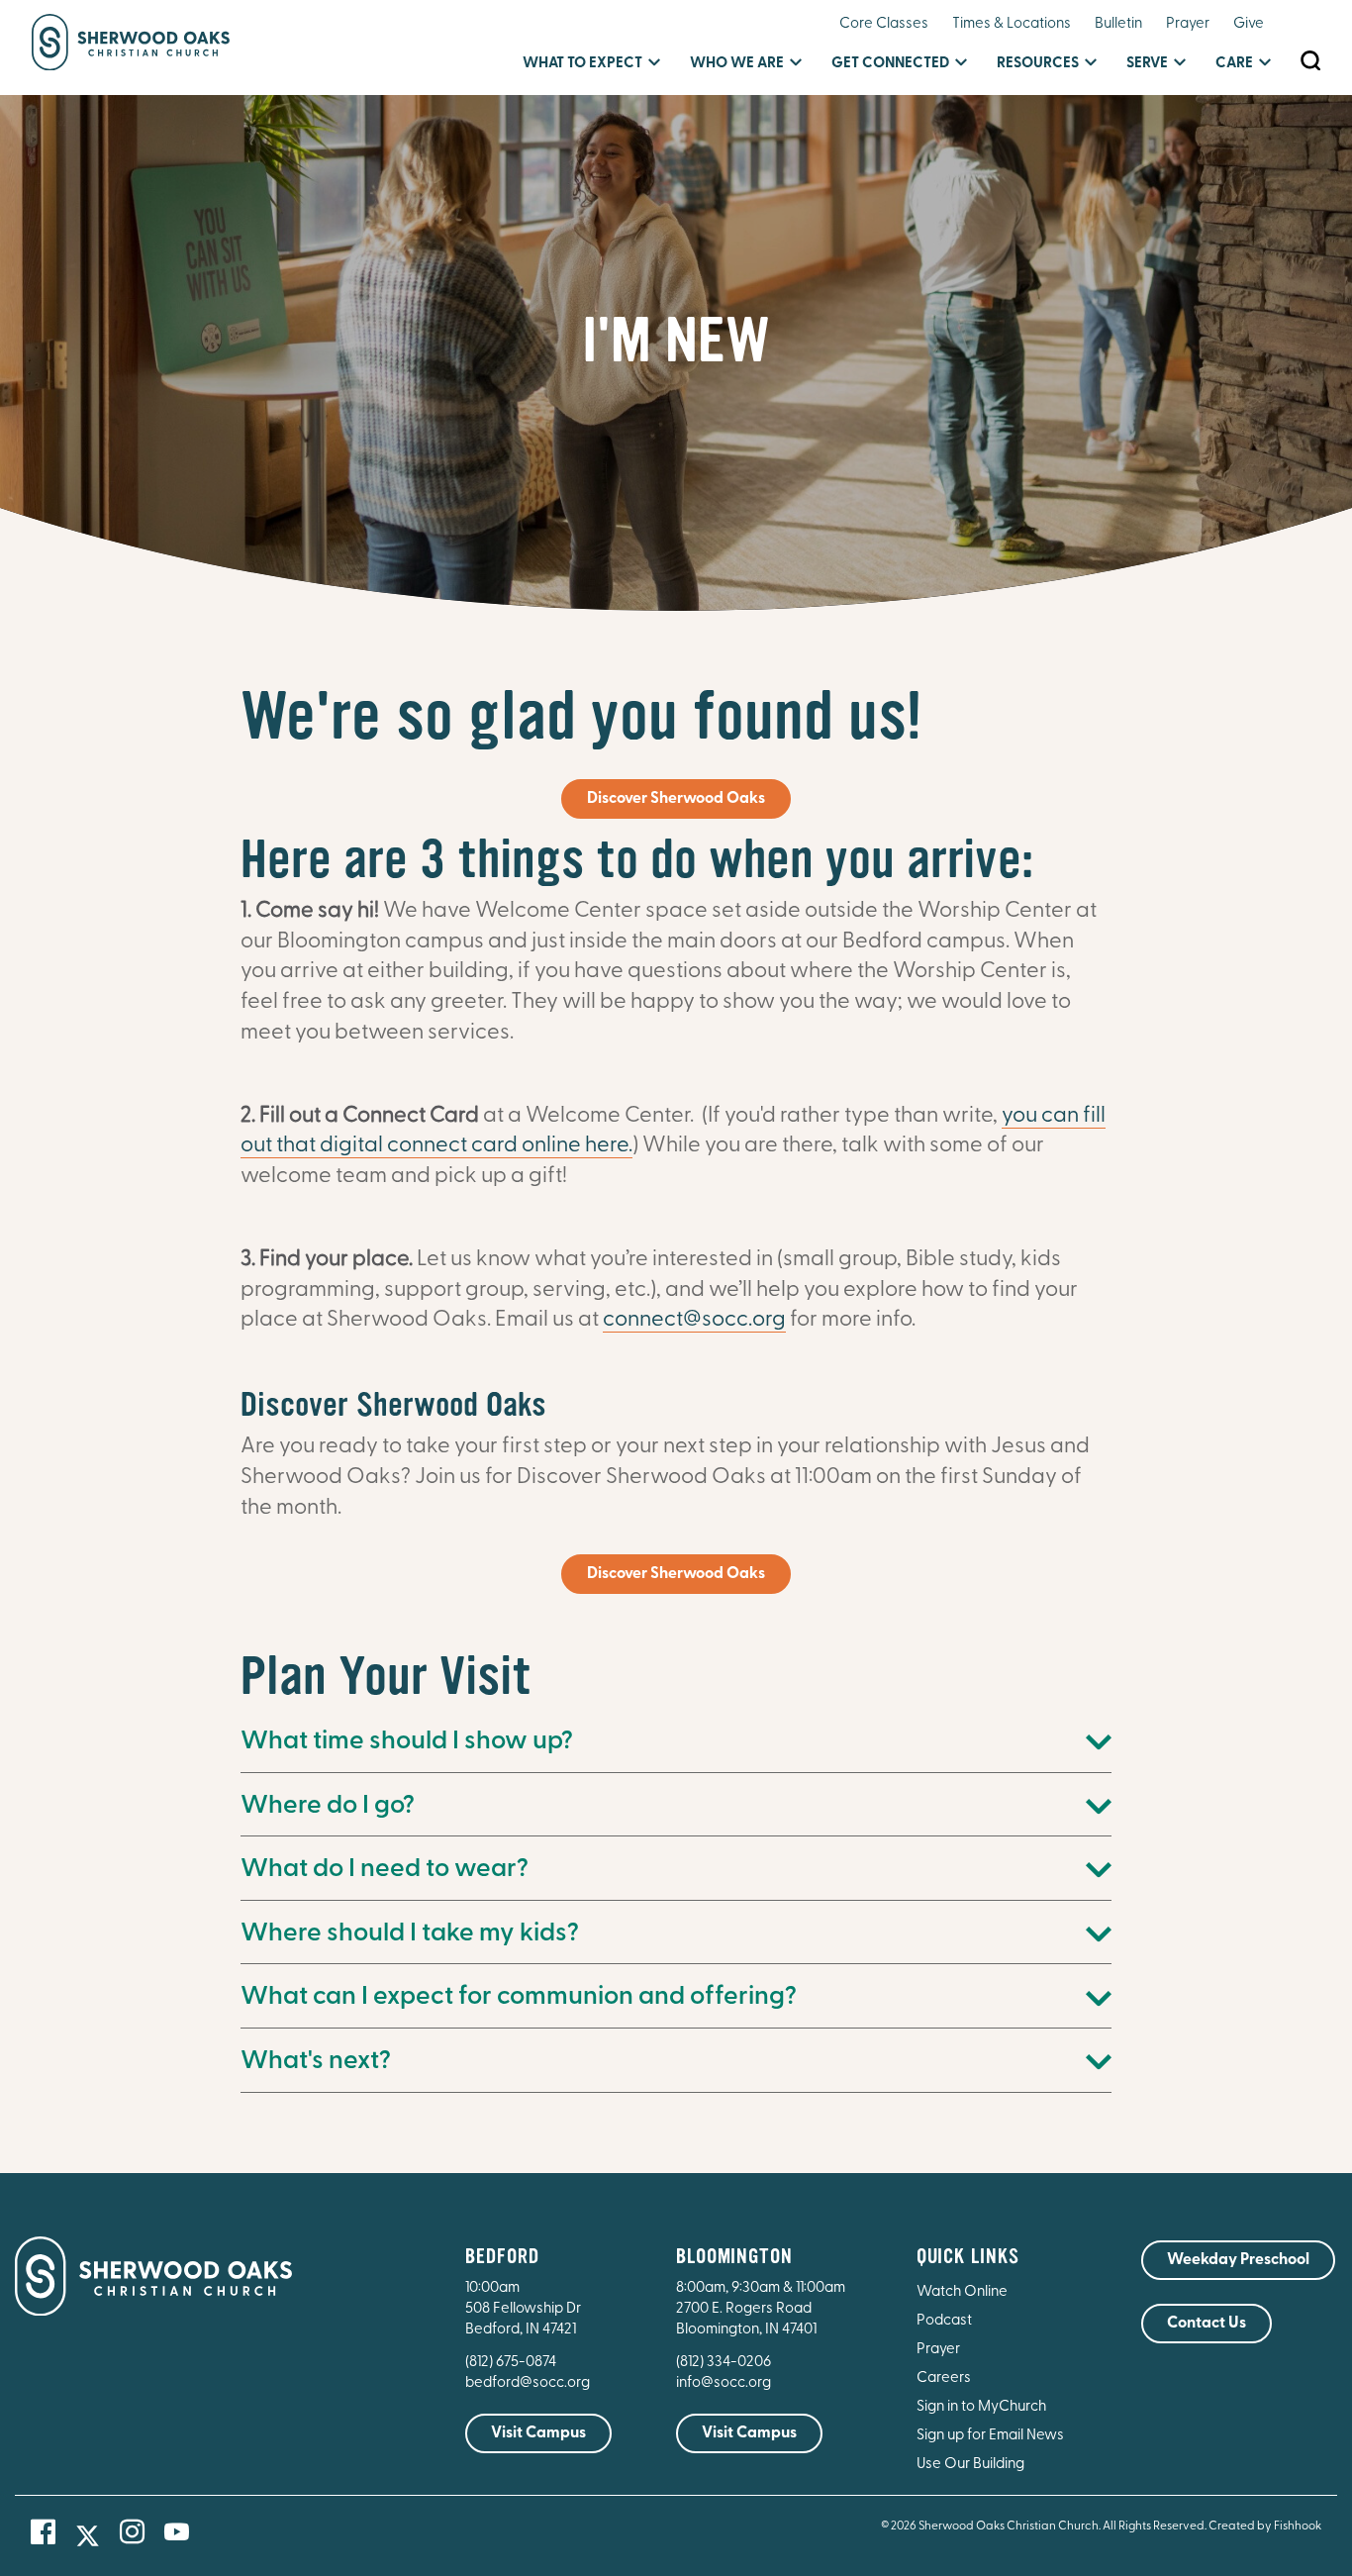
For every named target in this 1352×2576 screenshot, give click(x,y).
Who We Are (737, 64)
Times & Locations (1012, 24)
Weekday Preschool (1238, 2260)
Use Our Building (970, 2465)
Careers (944, 2378)
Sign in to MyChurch (981, 2407)
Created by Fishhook (1265, 2526)
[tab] (676, 1743)
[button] (676, 1743)
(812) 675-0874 (512, 2363)
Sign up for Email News (990, 2436)
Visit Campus (538, 2433)
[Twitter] (88, 2536)
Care (1234, 64)
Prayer (1188, 24)
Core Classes (884, 24)
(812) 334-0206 (724, 2363)
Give (1249, 24)
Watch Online (962, 2292)
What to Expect (582, 64)
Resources (1038, 64)
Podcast (944, 2321)
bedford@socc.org (528, 2383)
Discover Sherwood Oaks (676, 799)
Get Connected (890, 64)
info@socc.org (724, 2383)
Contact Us (1207, 2324)
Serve (1147, 64)
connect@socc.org (694, 1320)
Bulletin (1118, 24)
